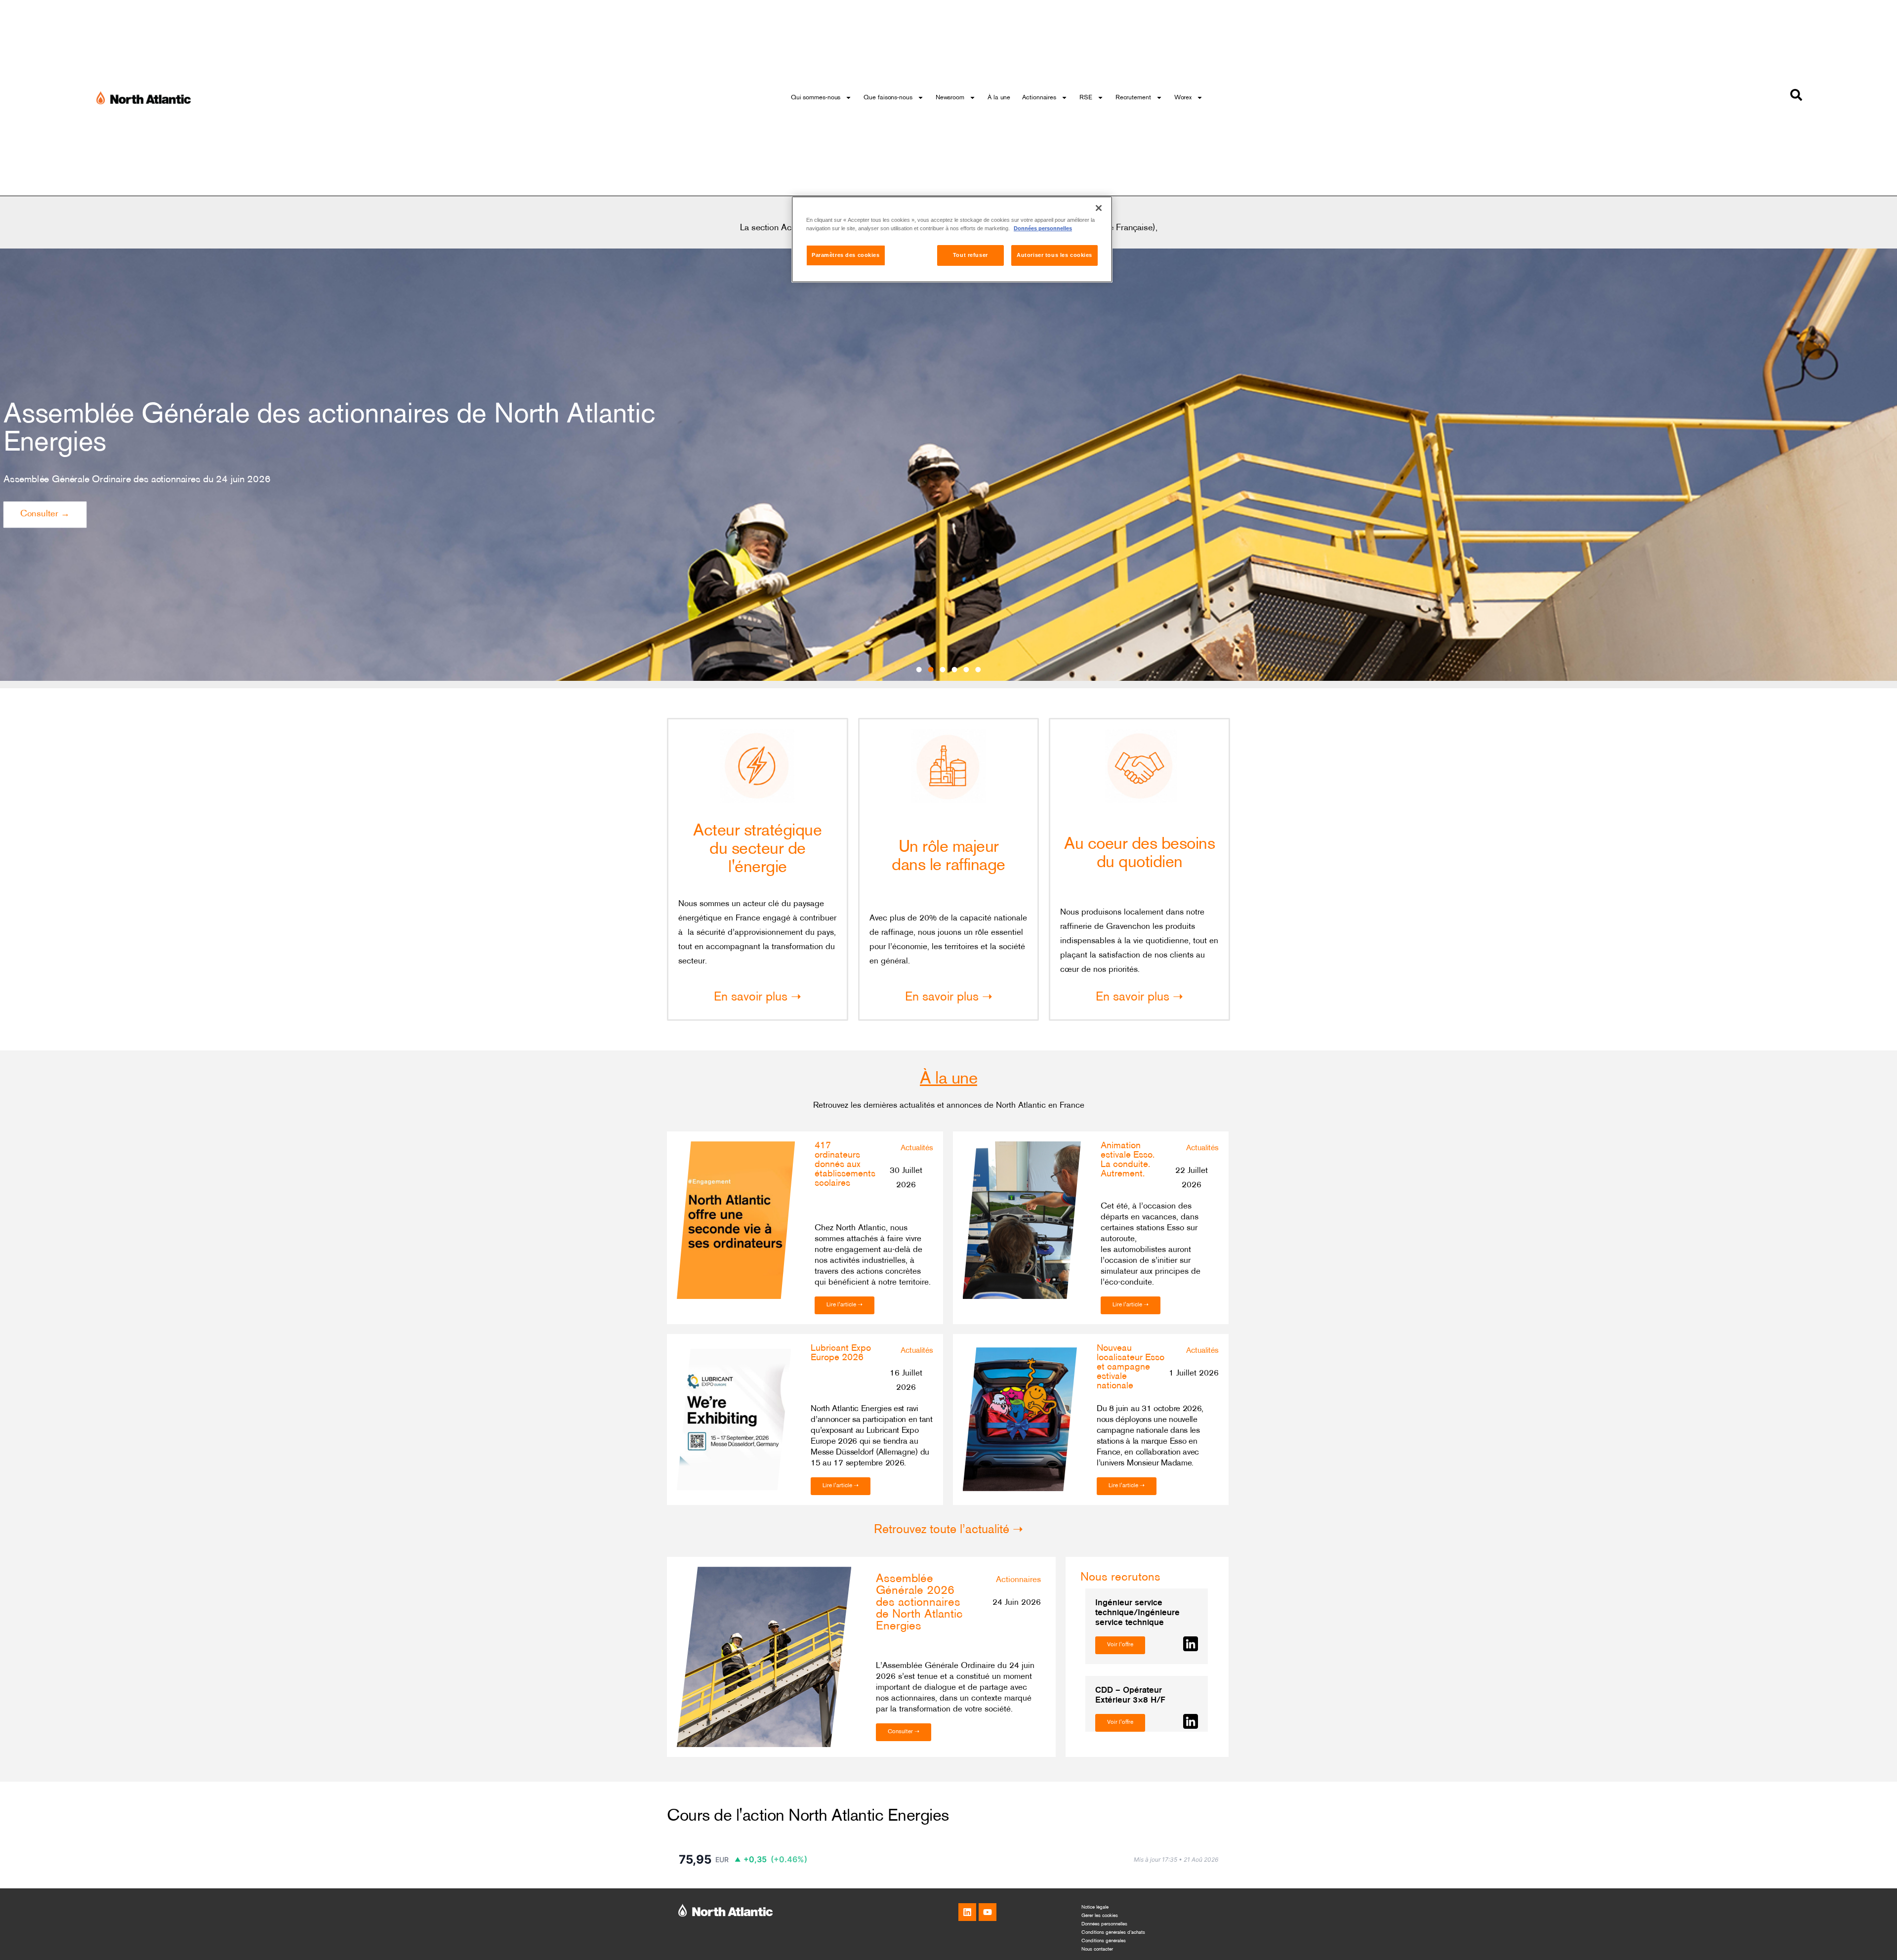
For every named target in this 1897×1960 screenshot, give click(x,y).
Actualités (917, 1148)
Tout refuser (970, 255)
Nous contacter (1097, 1949)
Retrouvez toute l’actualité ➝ (948, 1530)
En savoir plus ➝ (758, 998)
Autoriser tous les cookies (1054, 255)
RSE (1086, 98)
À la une (999, 98)
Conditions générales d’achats (1113, 1933)
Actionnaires (1039, 98)
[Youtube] (988, 1912)
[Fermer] (1099, 208)
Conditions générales (1104, 1941)
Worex (1183, 98)
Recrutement (1133, 98)
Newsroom (950, 98)
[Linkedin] (967, 1912)
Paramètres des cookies (846, 255)
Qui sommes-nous (816, 98)
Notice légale (1095, 1907)
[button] (919, 670)
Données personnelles (1104, 1924)
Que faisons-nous (888, 98)
